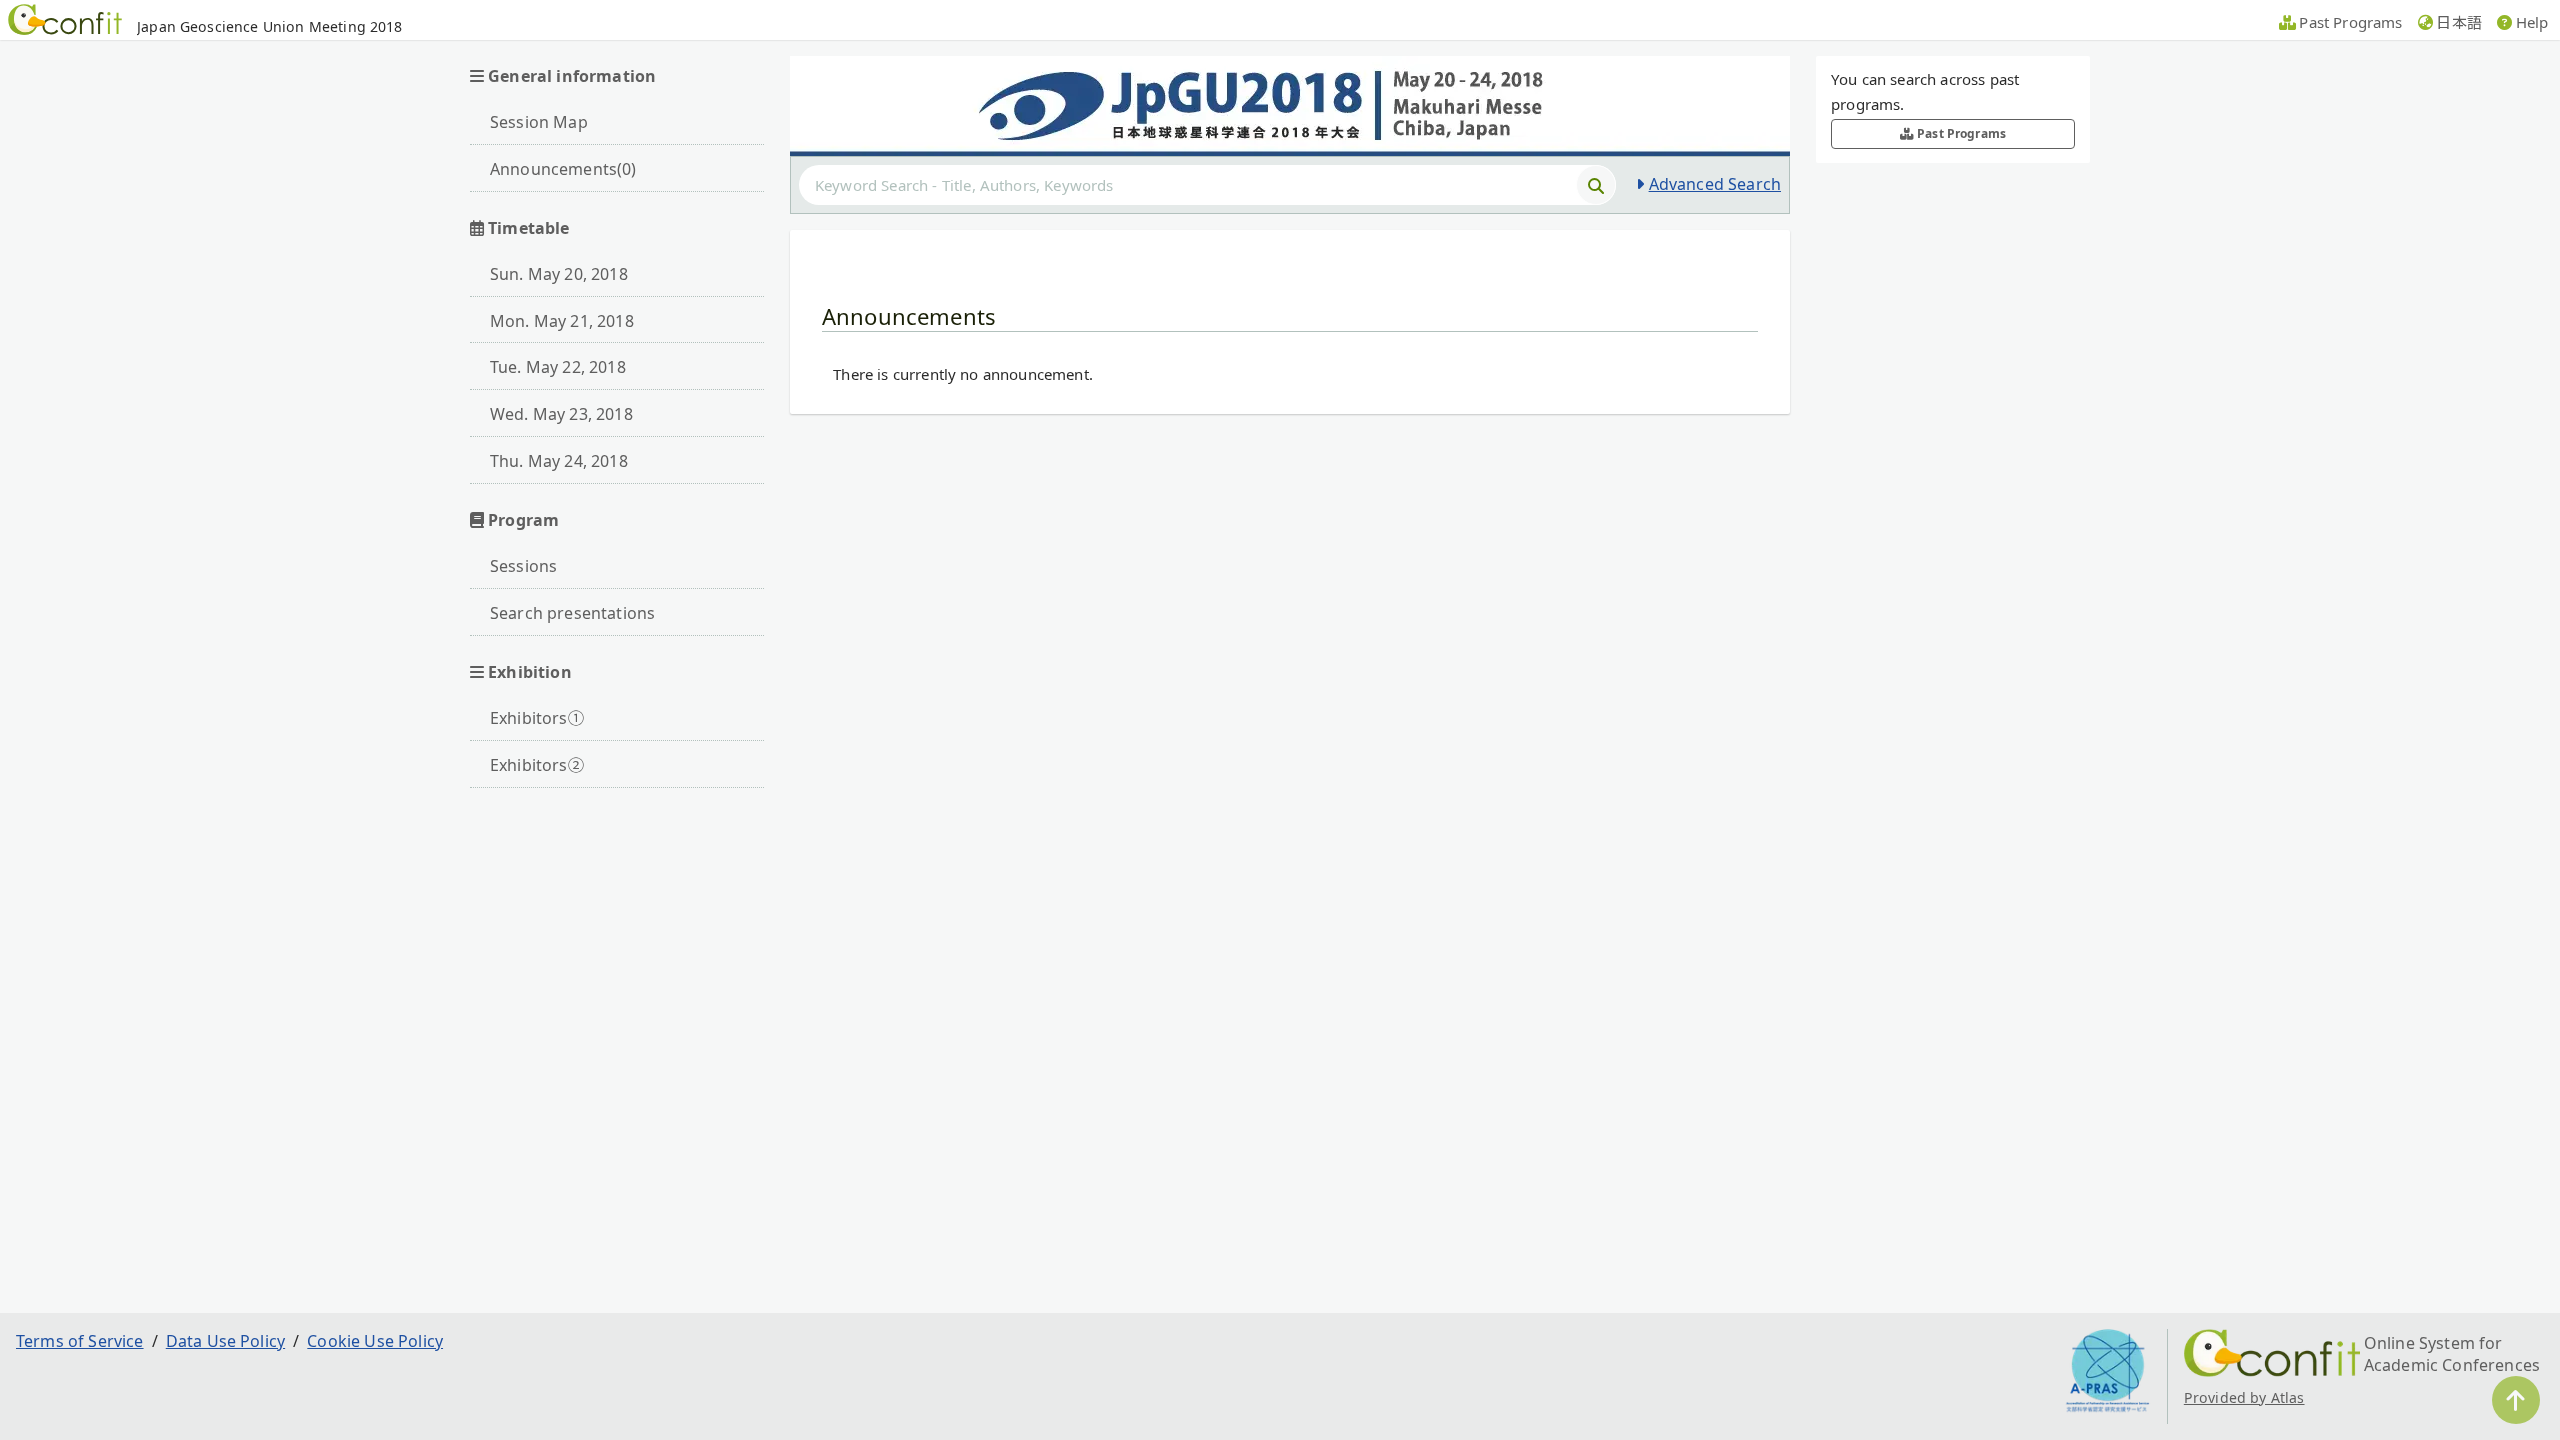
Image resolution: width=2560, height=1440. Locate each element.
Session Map (539, 122)
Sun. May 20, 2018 (559, 274)
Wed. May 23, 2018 (561, 414)
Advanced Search (1715, 184)
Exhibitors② (537, 765)
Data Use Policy (225, 1341)
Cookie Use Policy (375, 1341)
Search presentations (572, 613)
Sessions (523, 566)
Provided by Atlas (2244, 1397)
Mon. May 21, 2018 (562, 321)
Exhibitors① (537, 718)
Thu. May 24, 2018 (559, 461)
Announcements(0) (563, 169)
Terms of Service (80, 1341)
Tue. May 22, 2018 (558, 367)
